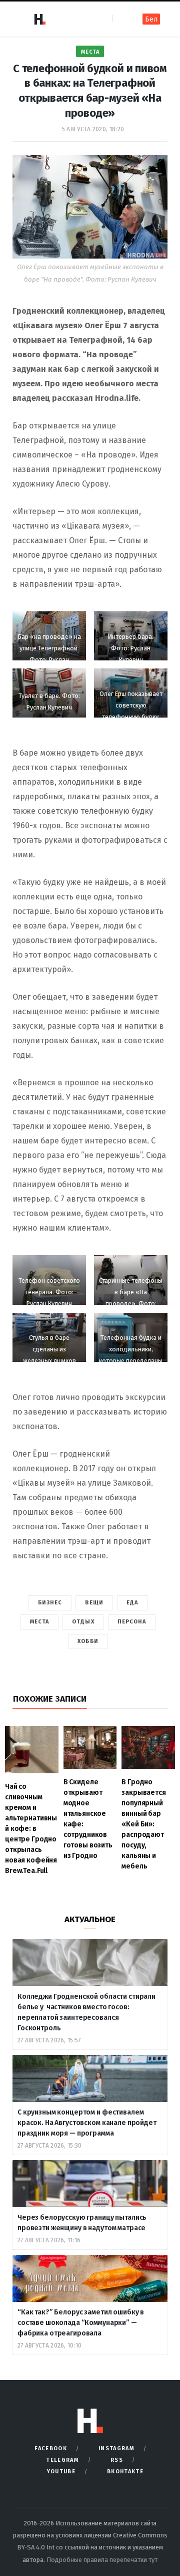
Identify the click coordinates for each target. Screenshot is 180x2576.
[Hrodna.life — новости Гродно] (39, 19)
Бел (151, 19)
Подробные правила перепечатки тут (102, 2560)
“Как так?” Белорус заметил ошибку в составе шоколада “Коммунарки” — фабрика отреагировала (81, 2323)
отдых (83, 1622)
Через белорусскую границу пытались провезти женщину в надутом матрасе (82, 2223)
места (40, 1622)
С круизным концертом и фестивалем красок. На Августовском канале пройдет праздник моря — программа (87, 2123)
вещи (94, 1603)
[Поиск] (121, 19)
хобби (88, 1641)
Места (90, 52)
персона (132, 1622)
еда (132, 1603)
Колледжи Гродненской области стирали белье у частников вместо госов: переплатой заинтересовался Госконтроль (86, 2012)
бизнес (50, 1603)
